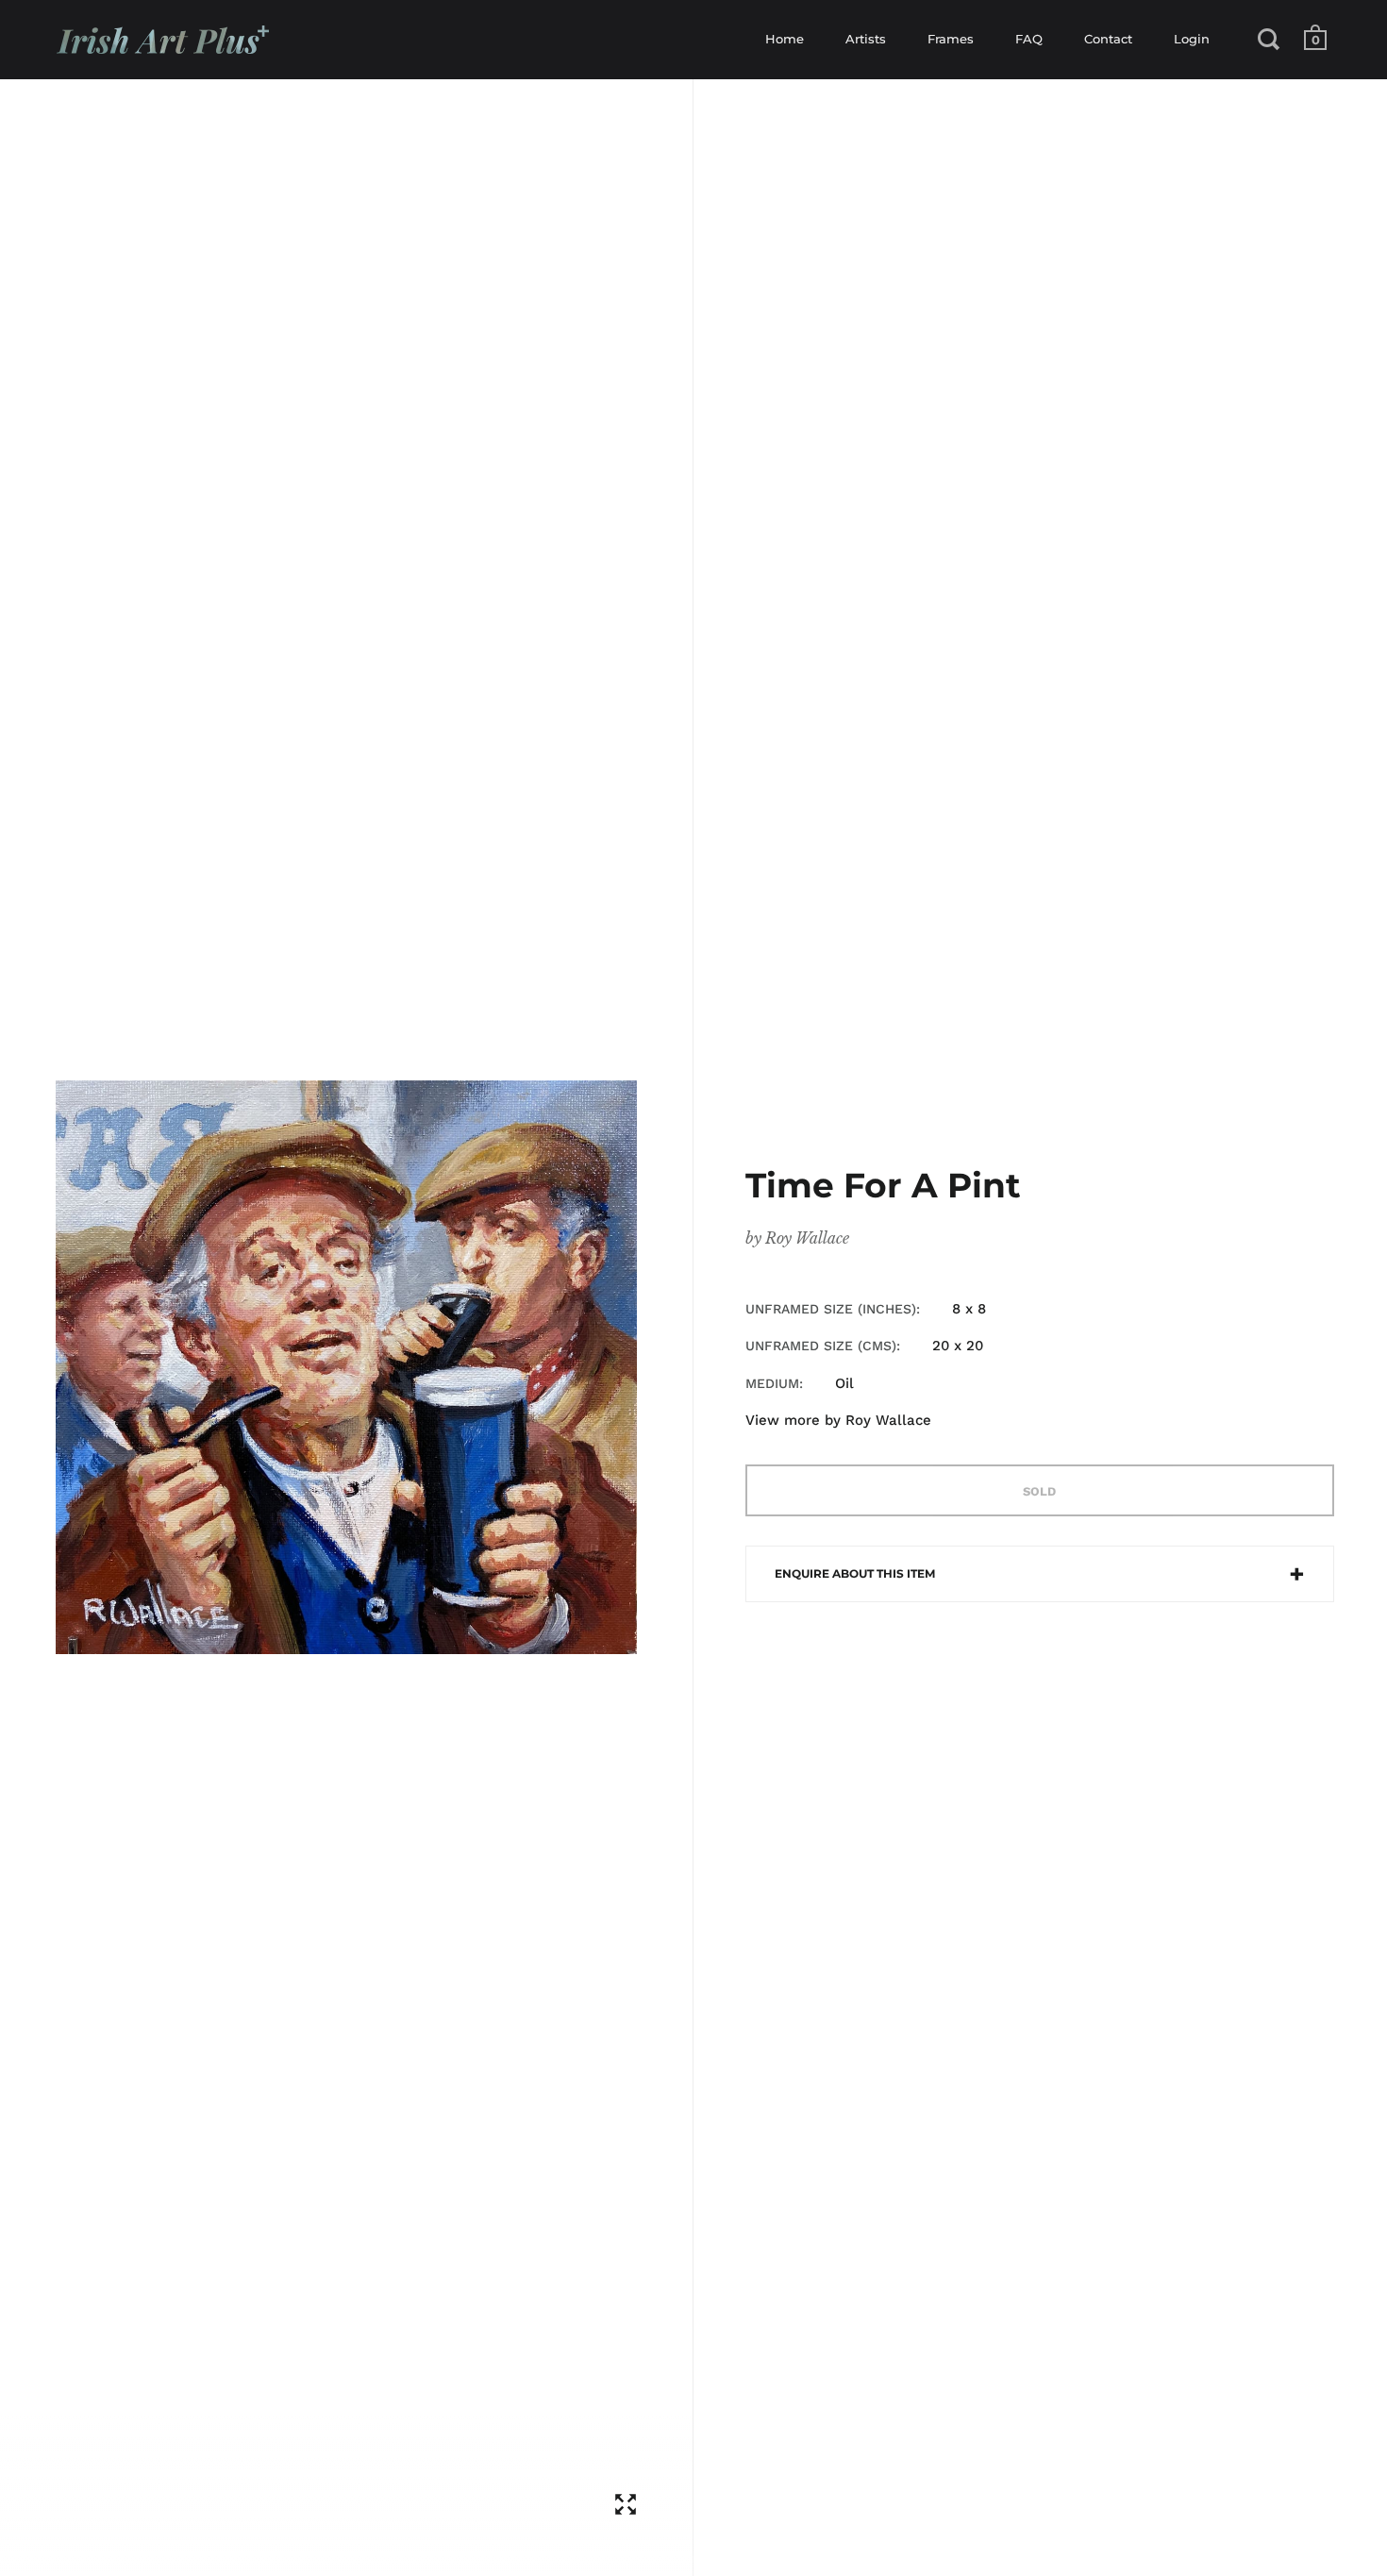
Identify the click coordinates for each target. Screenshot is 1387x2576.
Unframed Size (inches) (831, 1309)
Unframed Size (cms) (821, 1346)
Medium (772, 1383)
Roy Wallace (807, 1238)
